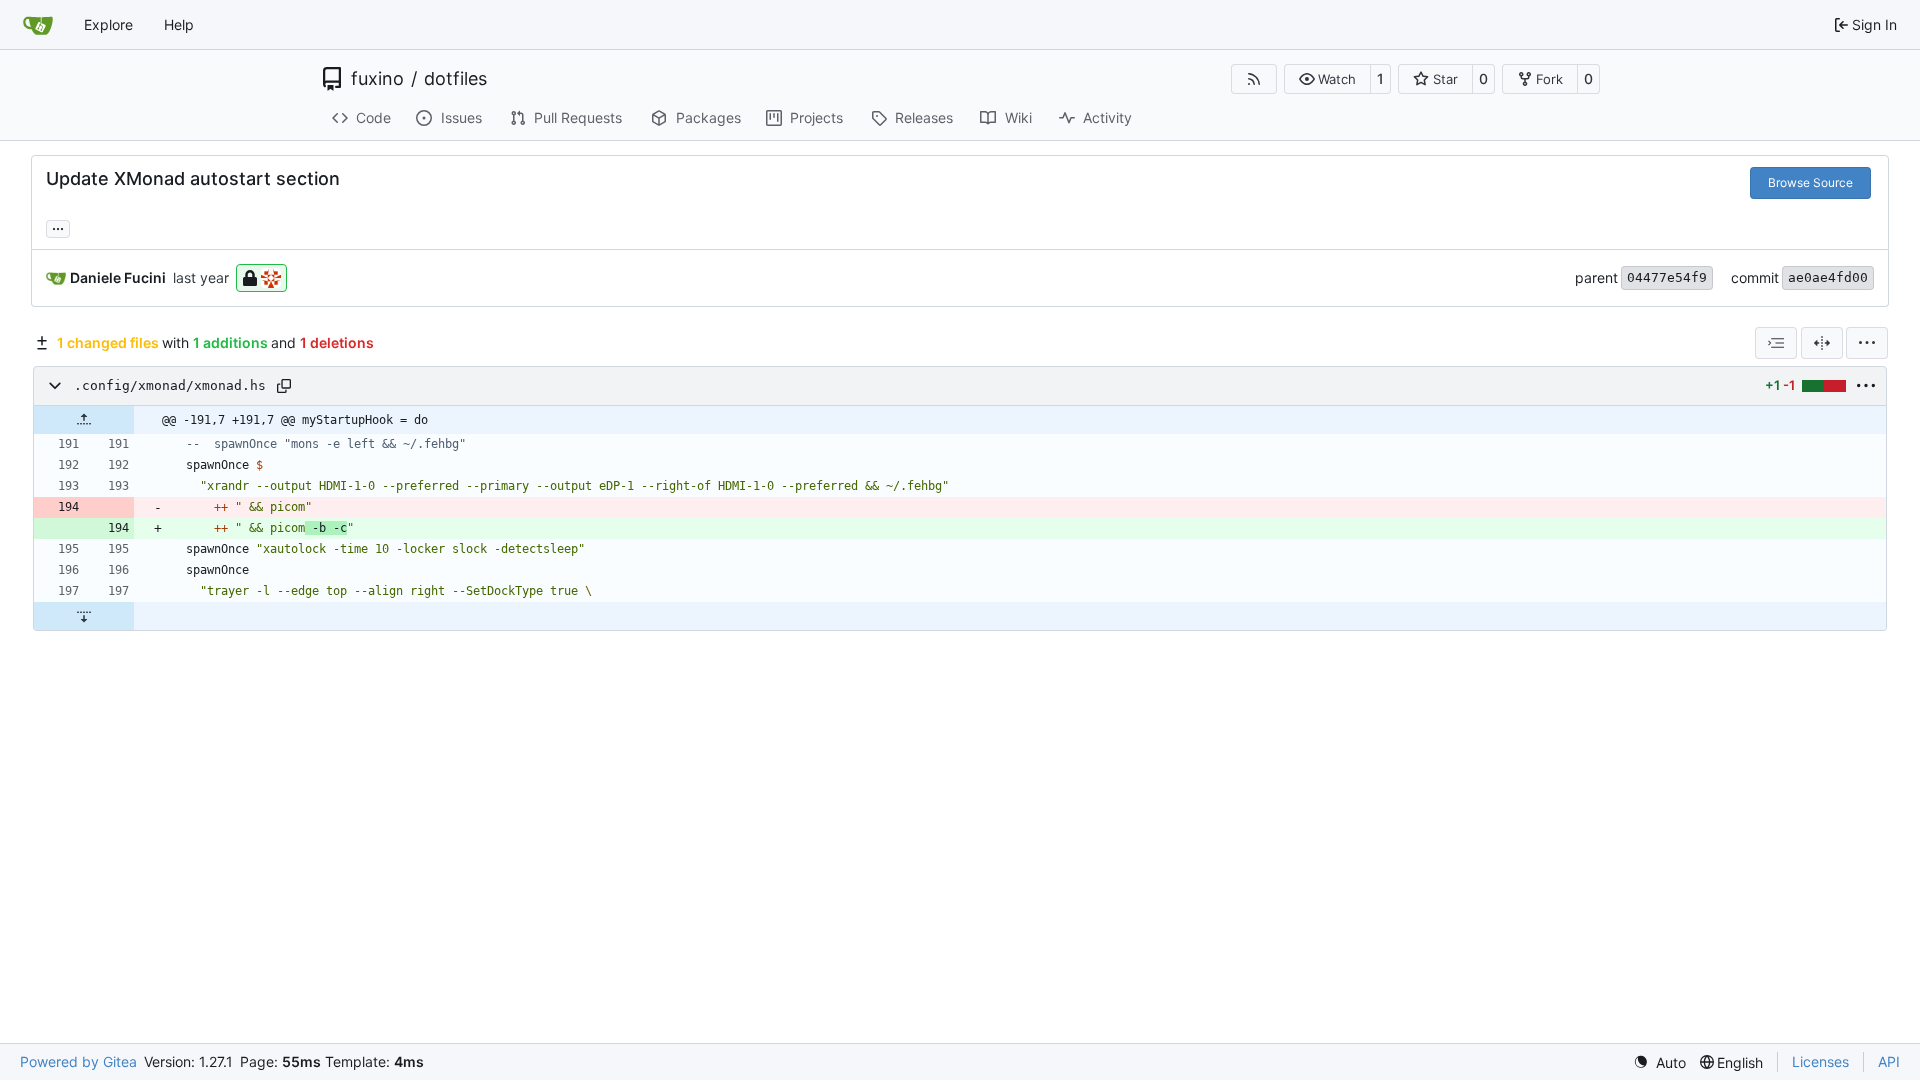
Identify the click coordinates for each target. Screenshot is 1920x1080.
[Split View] (1822, 343)
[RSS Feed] (1254, 79)
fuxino (377, 79)
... (58, 226)
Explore (108, 24)
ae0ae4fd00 (1828, 277)
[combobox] (1776, 343)
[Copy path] (284, 386)
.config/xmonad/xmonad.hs (170, 385)
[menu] (1867, 343)
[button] (1327, 79)
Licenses (1820, 1061)
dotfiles (455, 79)
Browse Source (1810, 182)
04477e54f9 (1667, 277)
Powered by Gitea (78, 1061)
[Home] (38, 25)
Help (179, 24)
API (1889, 1061)
